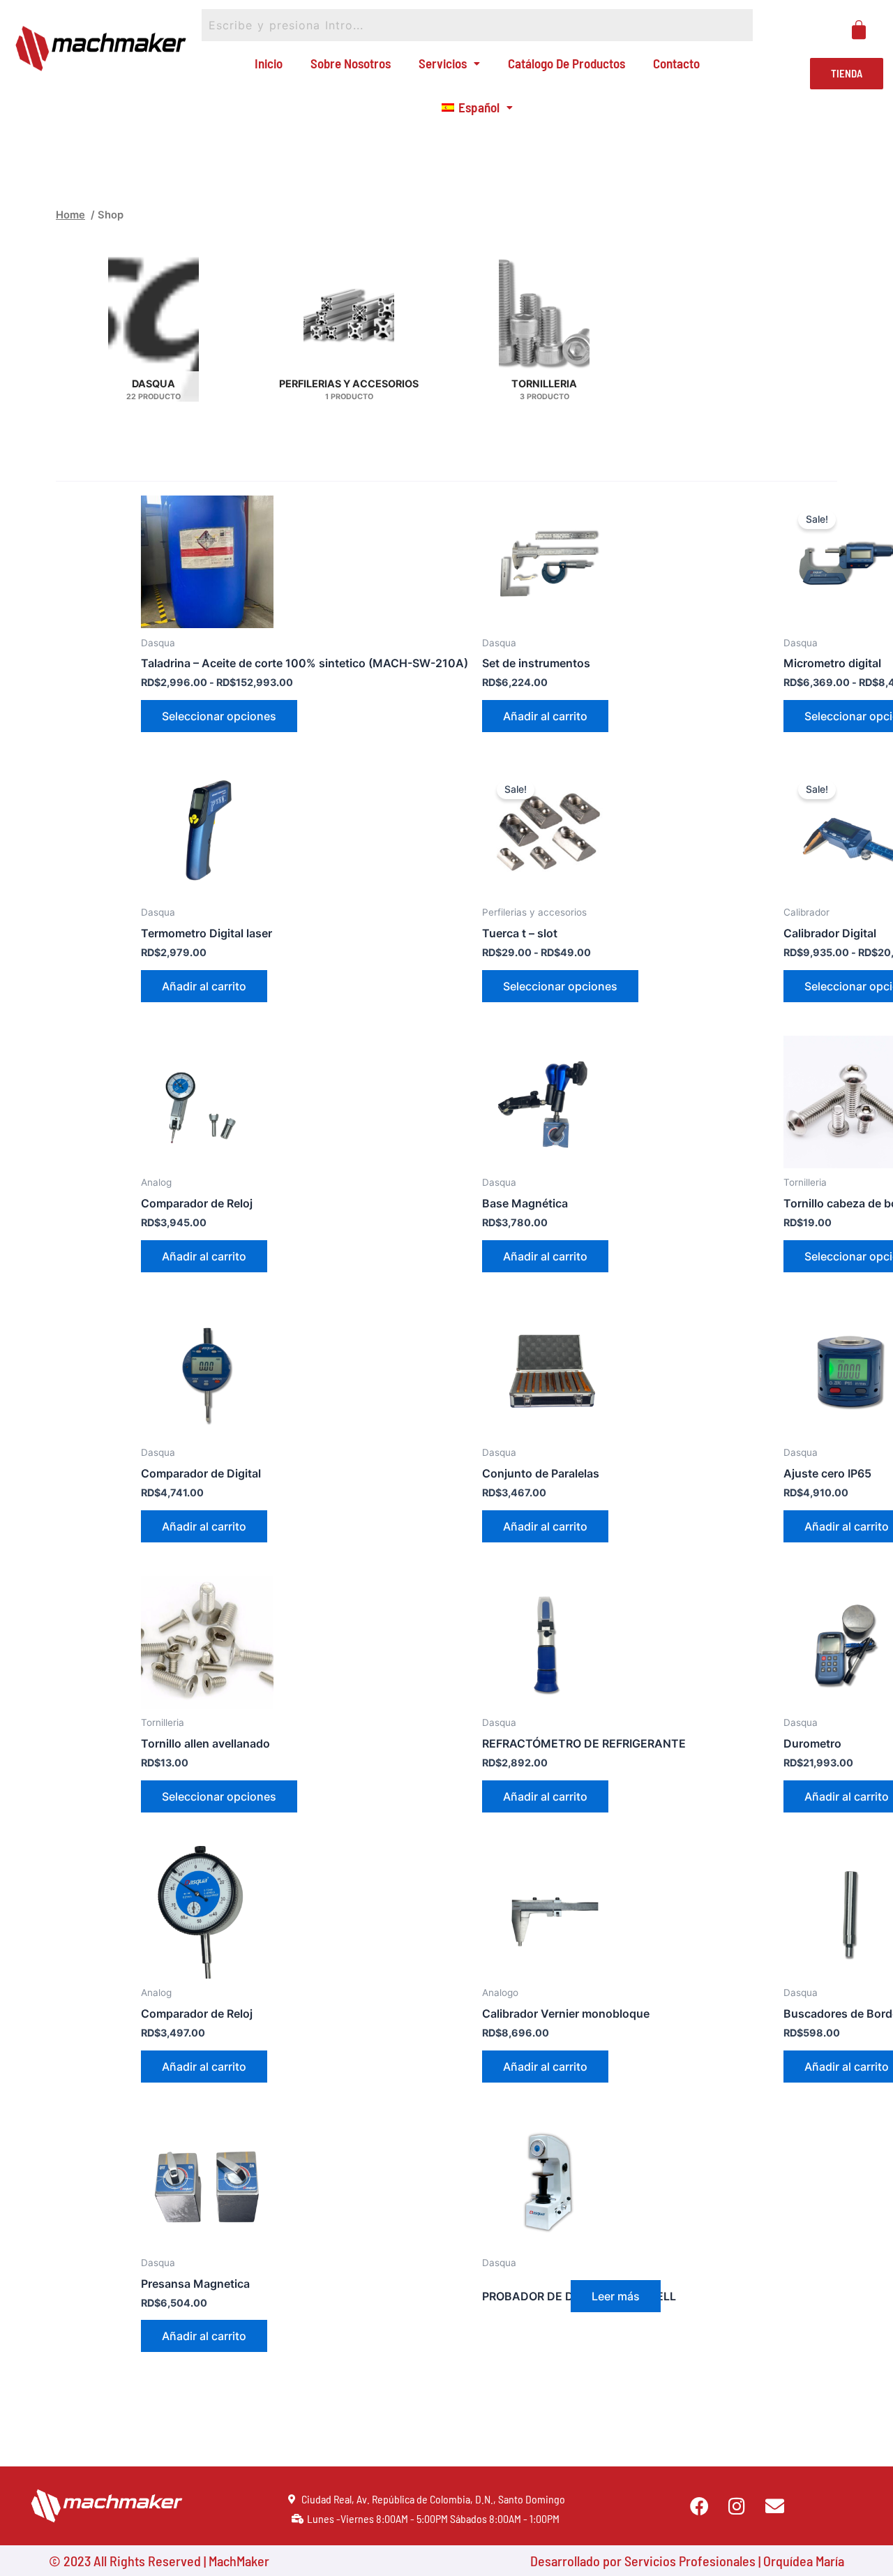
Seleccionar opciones (219, 716)
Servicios (443, 63)
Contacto (676, 63)
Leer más (616, 2296)
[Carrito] (859, 30)
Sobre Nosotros (351, 63)
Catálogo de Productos (566, 63)
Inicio (269, 63)
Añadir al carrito (545, 716)
